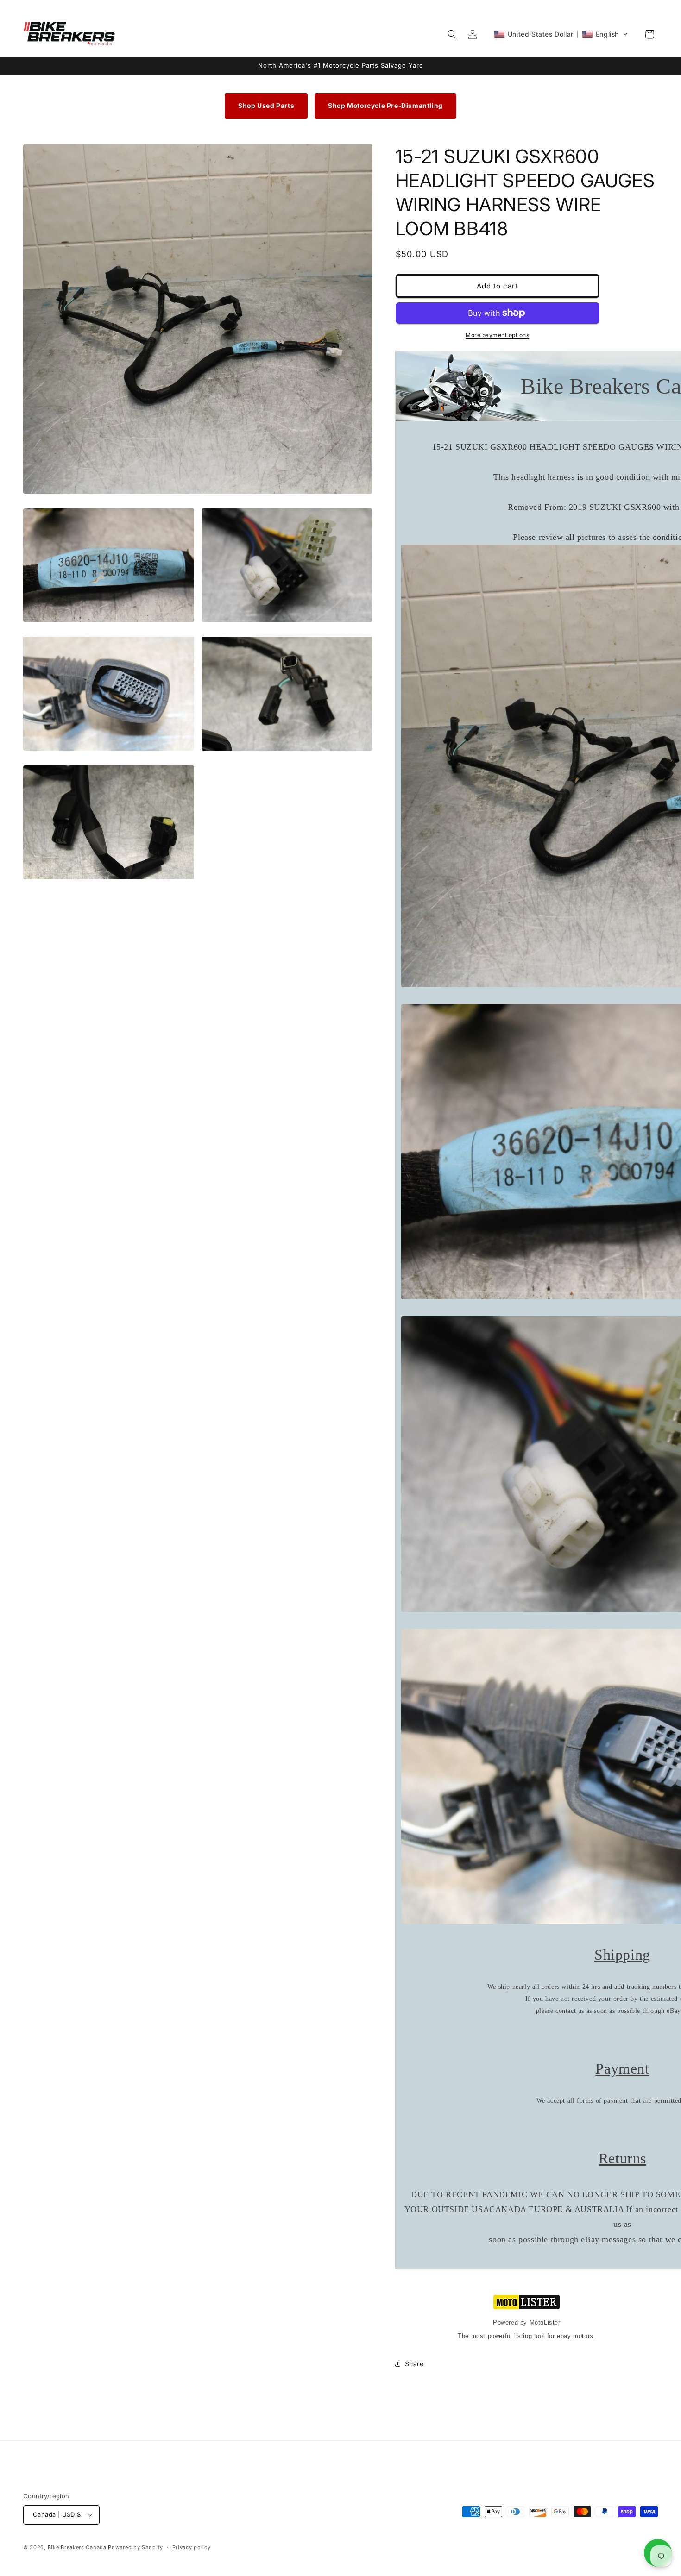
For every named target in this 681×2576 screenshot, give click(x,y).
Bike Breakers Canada (77, 2547)
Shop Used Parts (266, 106)
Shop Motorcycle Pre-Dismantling (385, 106)
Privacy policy (192, 2547)
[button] (452, 34)
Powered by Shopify (136, 2547)
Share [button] (414, 2364)
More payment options (497, 335)
